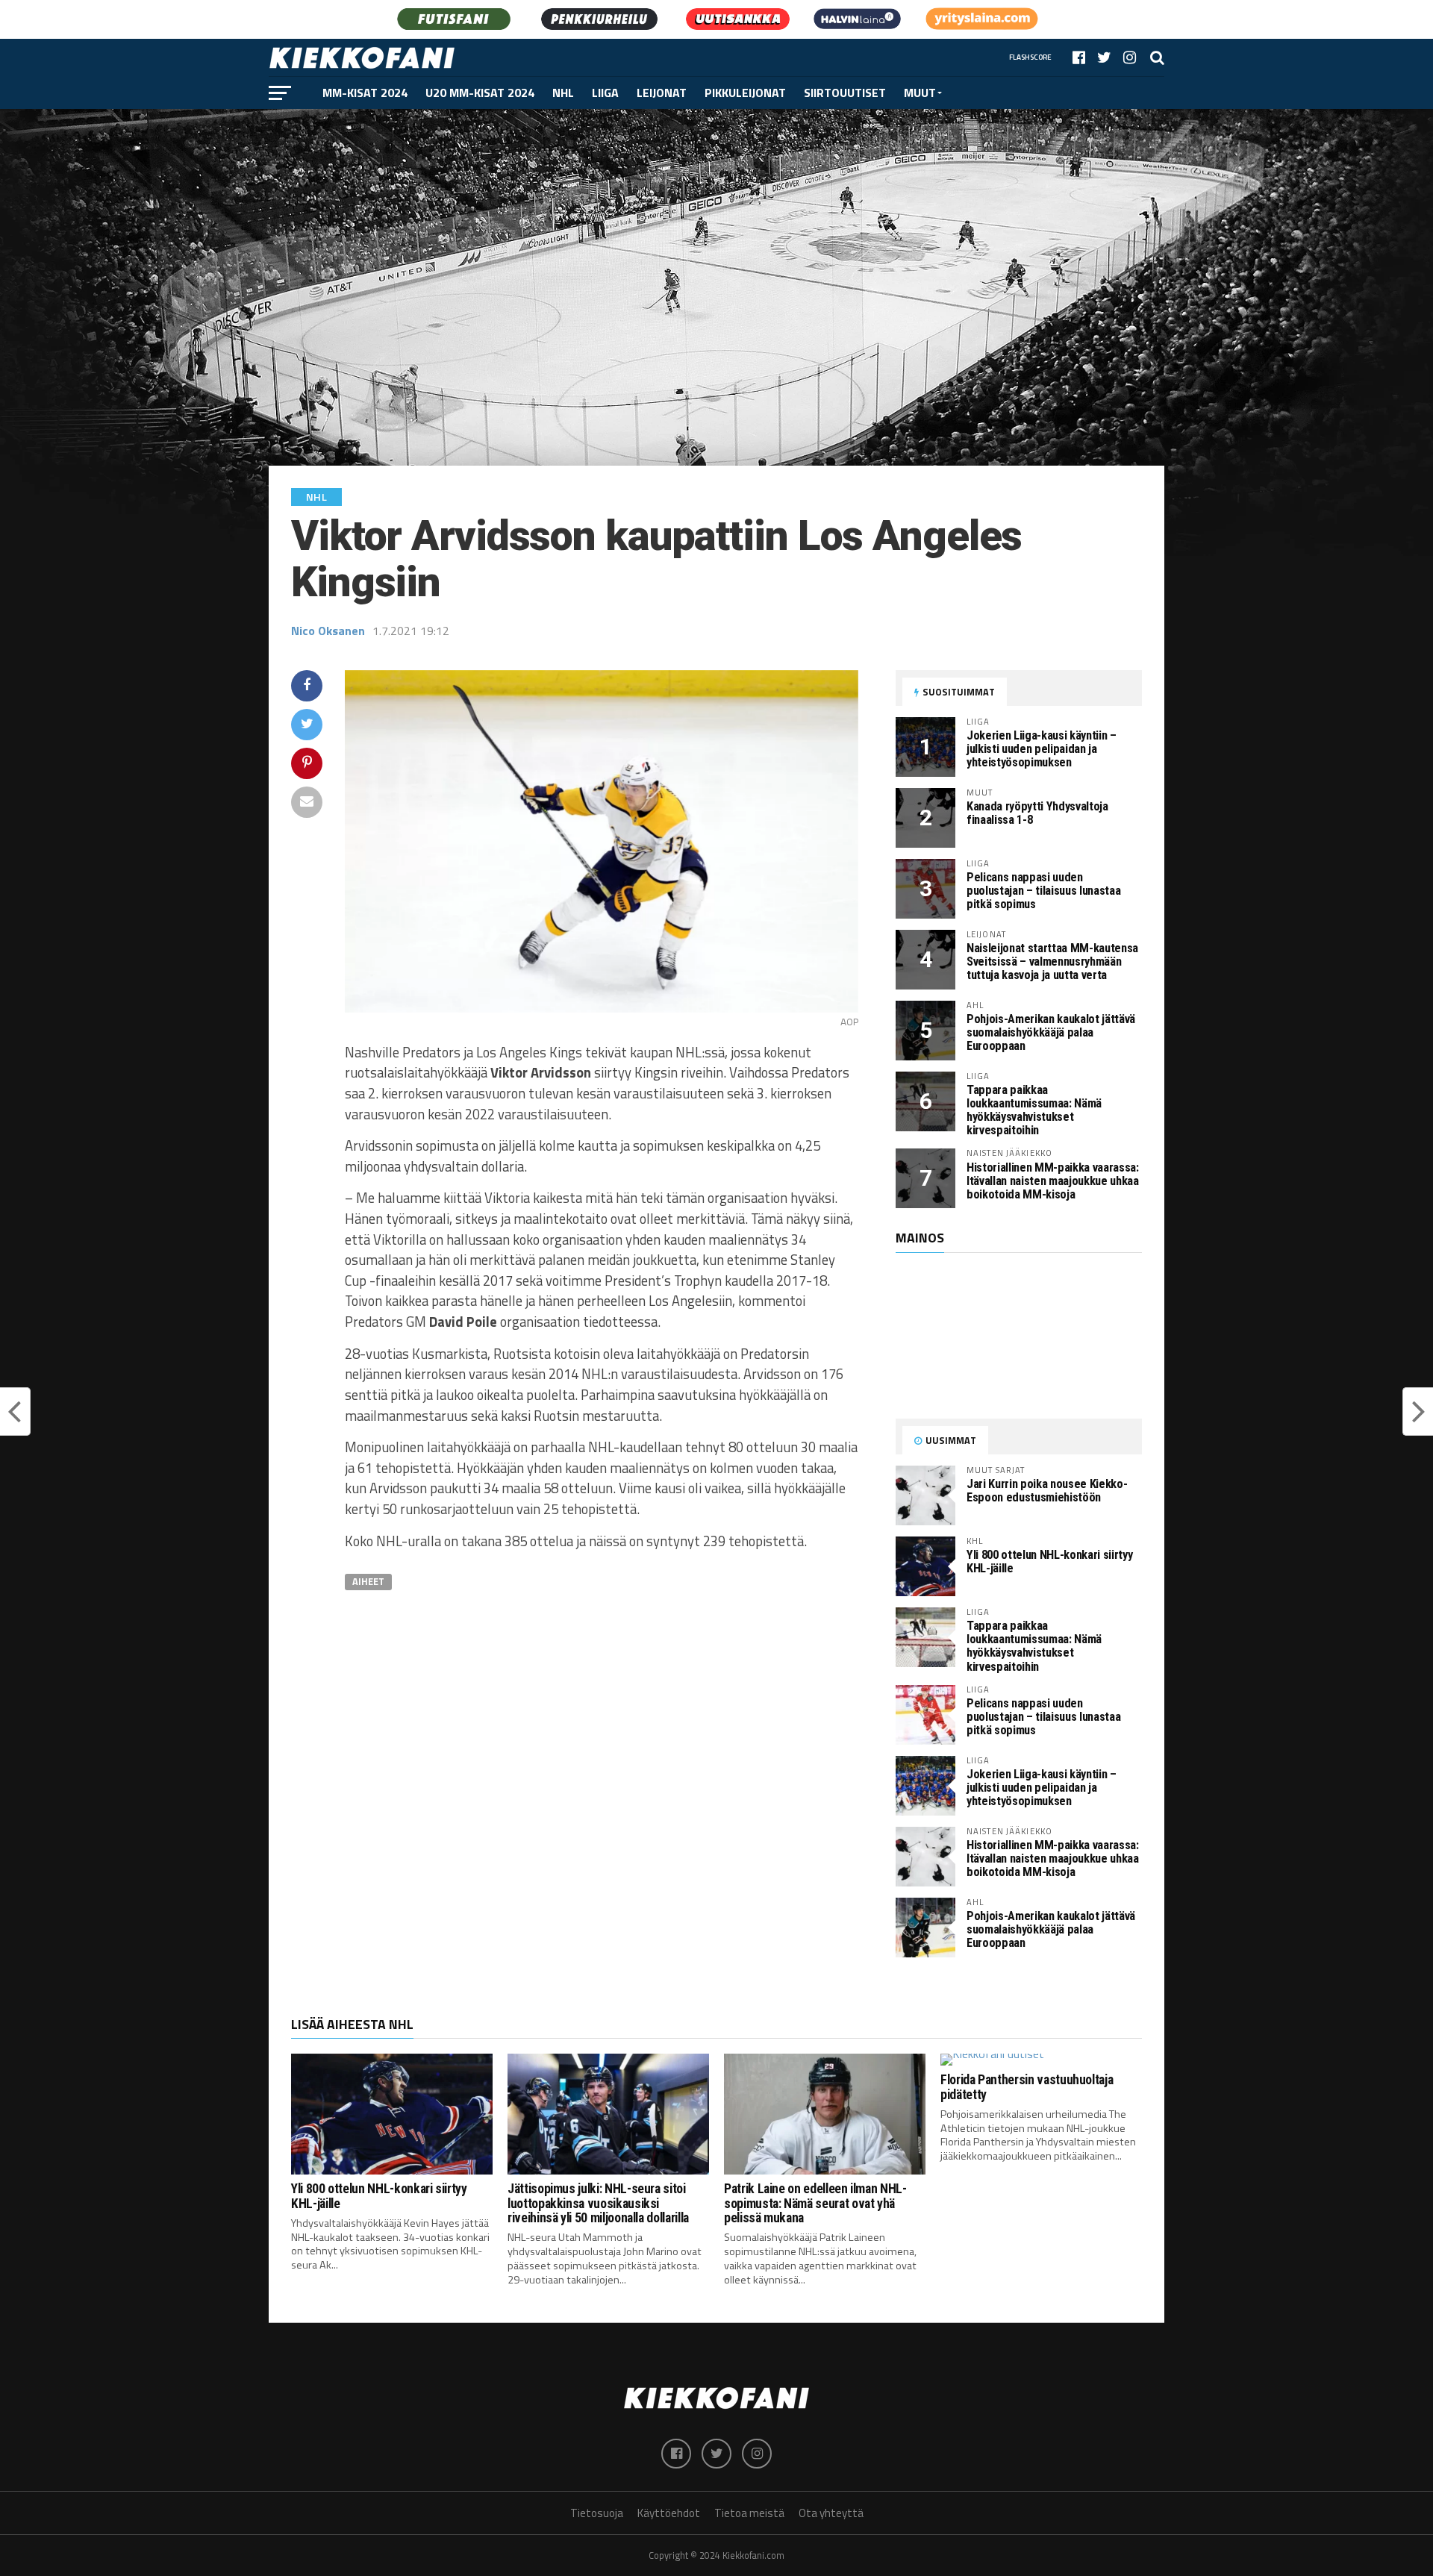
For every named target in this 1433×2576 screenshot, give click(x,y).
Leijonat (662, 93)
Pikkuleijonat (745, 93)
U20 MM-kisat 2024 (480, 93)
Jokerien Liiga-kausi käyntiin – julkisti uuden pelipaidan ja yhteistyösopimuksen (1042, 749)
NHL (563, 93)
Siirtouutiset (845, 93)
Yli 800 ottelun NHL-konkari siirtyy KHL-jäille (1049, 1561)
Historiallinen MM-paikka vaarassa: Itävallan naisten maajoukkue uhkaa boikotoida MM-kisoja (1053, 1181)
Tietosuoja (597, 2513)
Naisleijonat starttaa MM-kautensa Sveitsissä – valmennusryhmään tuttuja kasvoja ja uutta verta (1052, 962)
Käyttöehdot (669, 2513)
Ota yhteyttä (831, 2513)
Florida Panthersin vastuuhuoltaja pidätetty (1027, 2087)
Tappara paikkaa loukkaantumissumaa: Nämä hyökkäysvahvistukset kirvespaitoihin (1034, 1110)
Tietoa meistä (749, 2513)
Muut (920, 93)
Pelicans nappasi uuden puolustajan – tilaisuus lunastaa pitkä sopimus (1043, 891)
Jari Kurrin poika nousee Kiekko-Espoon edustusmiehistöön (1047, 1491)
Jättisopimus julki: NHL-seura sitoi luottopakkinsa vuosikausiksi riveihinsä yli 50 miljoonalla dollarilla (598, 2203)
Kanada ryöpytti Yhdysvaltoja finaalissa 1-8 (1037, 813)
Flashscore (1030, 57)
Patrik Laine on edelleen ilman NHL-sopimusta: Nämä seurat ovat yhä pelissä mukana (815, 2203)
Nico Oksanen (328, 631)
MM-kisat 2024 (365, 93)
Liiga (605, 93)
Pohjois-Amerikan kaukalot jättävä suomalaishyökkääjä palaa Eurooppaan (1051, 1032)
